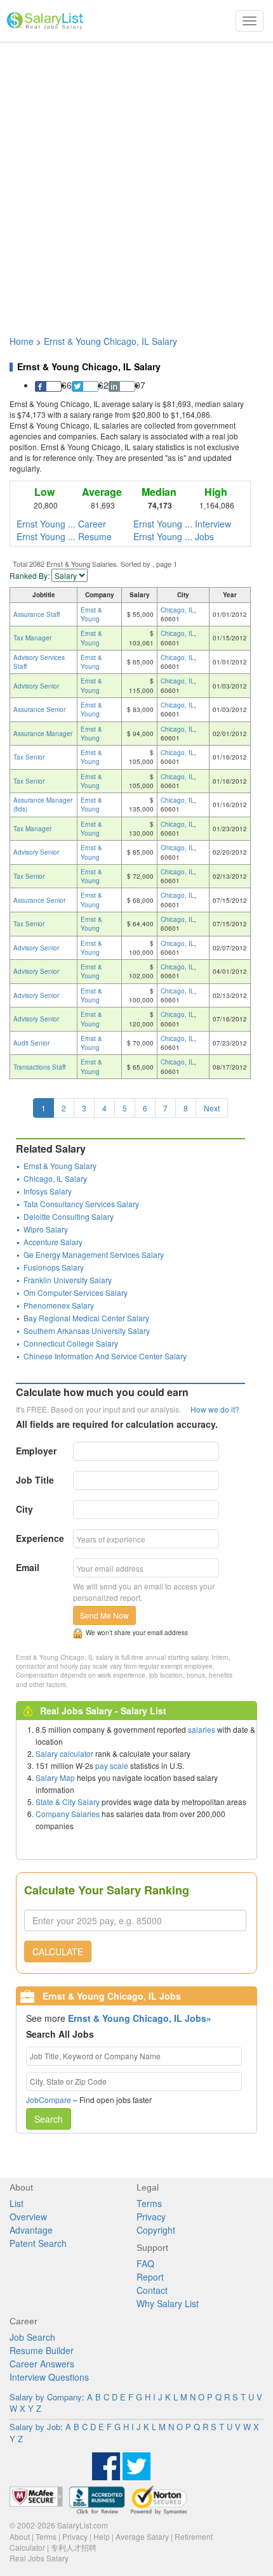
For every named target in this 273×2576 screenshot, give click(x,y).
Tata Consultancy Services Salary (81, 1204)
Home (22, 341)
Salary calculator (64, 1753)
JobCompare (49, 2100)
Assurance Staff (37, 614)
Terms (149, 2203)
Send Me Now (104, 1615)
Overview (28, 2217)
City (24, 1509)
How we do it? (215, 1409)
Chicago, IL (177, 610)
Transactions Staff (39, 1067)
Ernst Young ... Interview (182, 524)
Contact (152, 2290)
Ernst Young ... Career (61, 524)
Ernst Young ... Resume (64, 536)
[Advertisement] (136, 183)
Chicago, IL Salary (55, 1178)
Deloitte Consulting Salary (69, 1216)
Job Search (32, 2337)
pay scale (112, 1765)
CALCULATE (58, 1951)
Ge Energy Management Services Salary (94, 1254)
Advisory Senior (36, 686)
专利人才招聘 (74, 2547)
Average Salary (142, 2536)
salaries (202, 1729)
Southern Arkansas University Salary (87, 1330)
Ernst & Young (91, 614)
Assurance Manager (43, 734)
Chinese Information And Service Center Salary (105, 1356)
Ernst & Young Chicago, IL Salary (110, 341)
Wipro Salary (46, 1229)
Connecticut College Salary (71, 1343)
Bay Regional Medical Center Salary (86, 1318)
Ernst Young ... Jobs (174, 536)
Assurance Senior (39, 709)
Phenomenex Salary (59, 1305)
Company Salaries (68, 1814)
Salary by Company (46, 2397)
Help (102, 2536)
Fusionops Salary (54, 1267)
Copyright (156, 2230)
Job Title (35, 1480)
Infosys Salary (48, 1191)
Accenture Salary (53, 1242)
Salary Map (55, 1777)
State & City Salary (68, 1802)
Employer (36, 1451)
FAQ (145, 2263)
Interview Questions (49, 2377)
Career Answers (42, 2364)
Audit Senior (31, 1043)
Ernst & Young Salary (60, 1166)
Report (150, 2277)
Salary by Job (35, 2427)
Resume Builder (42, 2350)
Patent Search (38, 2243)
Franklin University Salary (68, 1280)
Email (28, 1567)
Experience (40, 1538)
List (17, 2203)
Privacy (151, 2217)
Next (212, 1108)
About (20, 2536)
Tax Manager (32, 638)
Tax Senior (29, 757)
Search (49, 2119)
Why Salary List (168, 2303)
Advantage (31, 2230)
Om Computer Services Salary (76, 1292)
